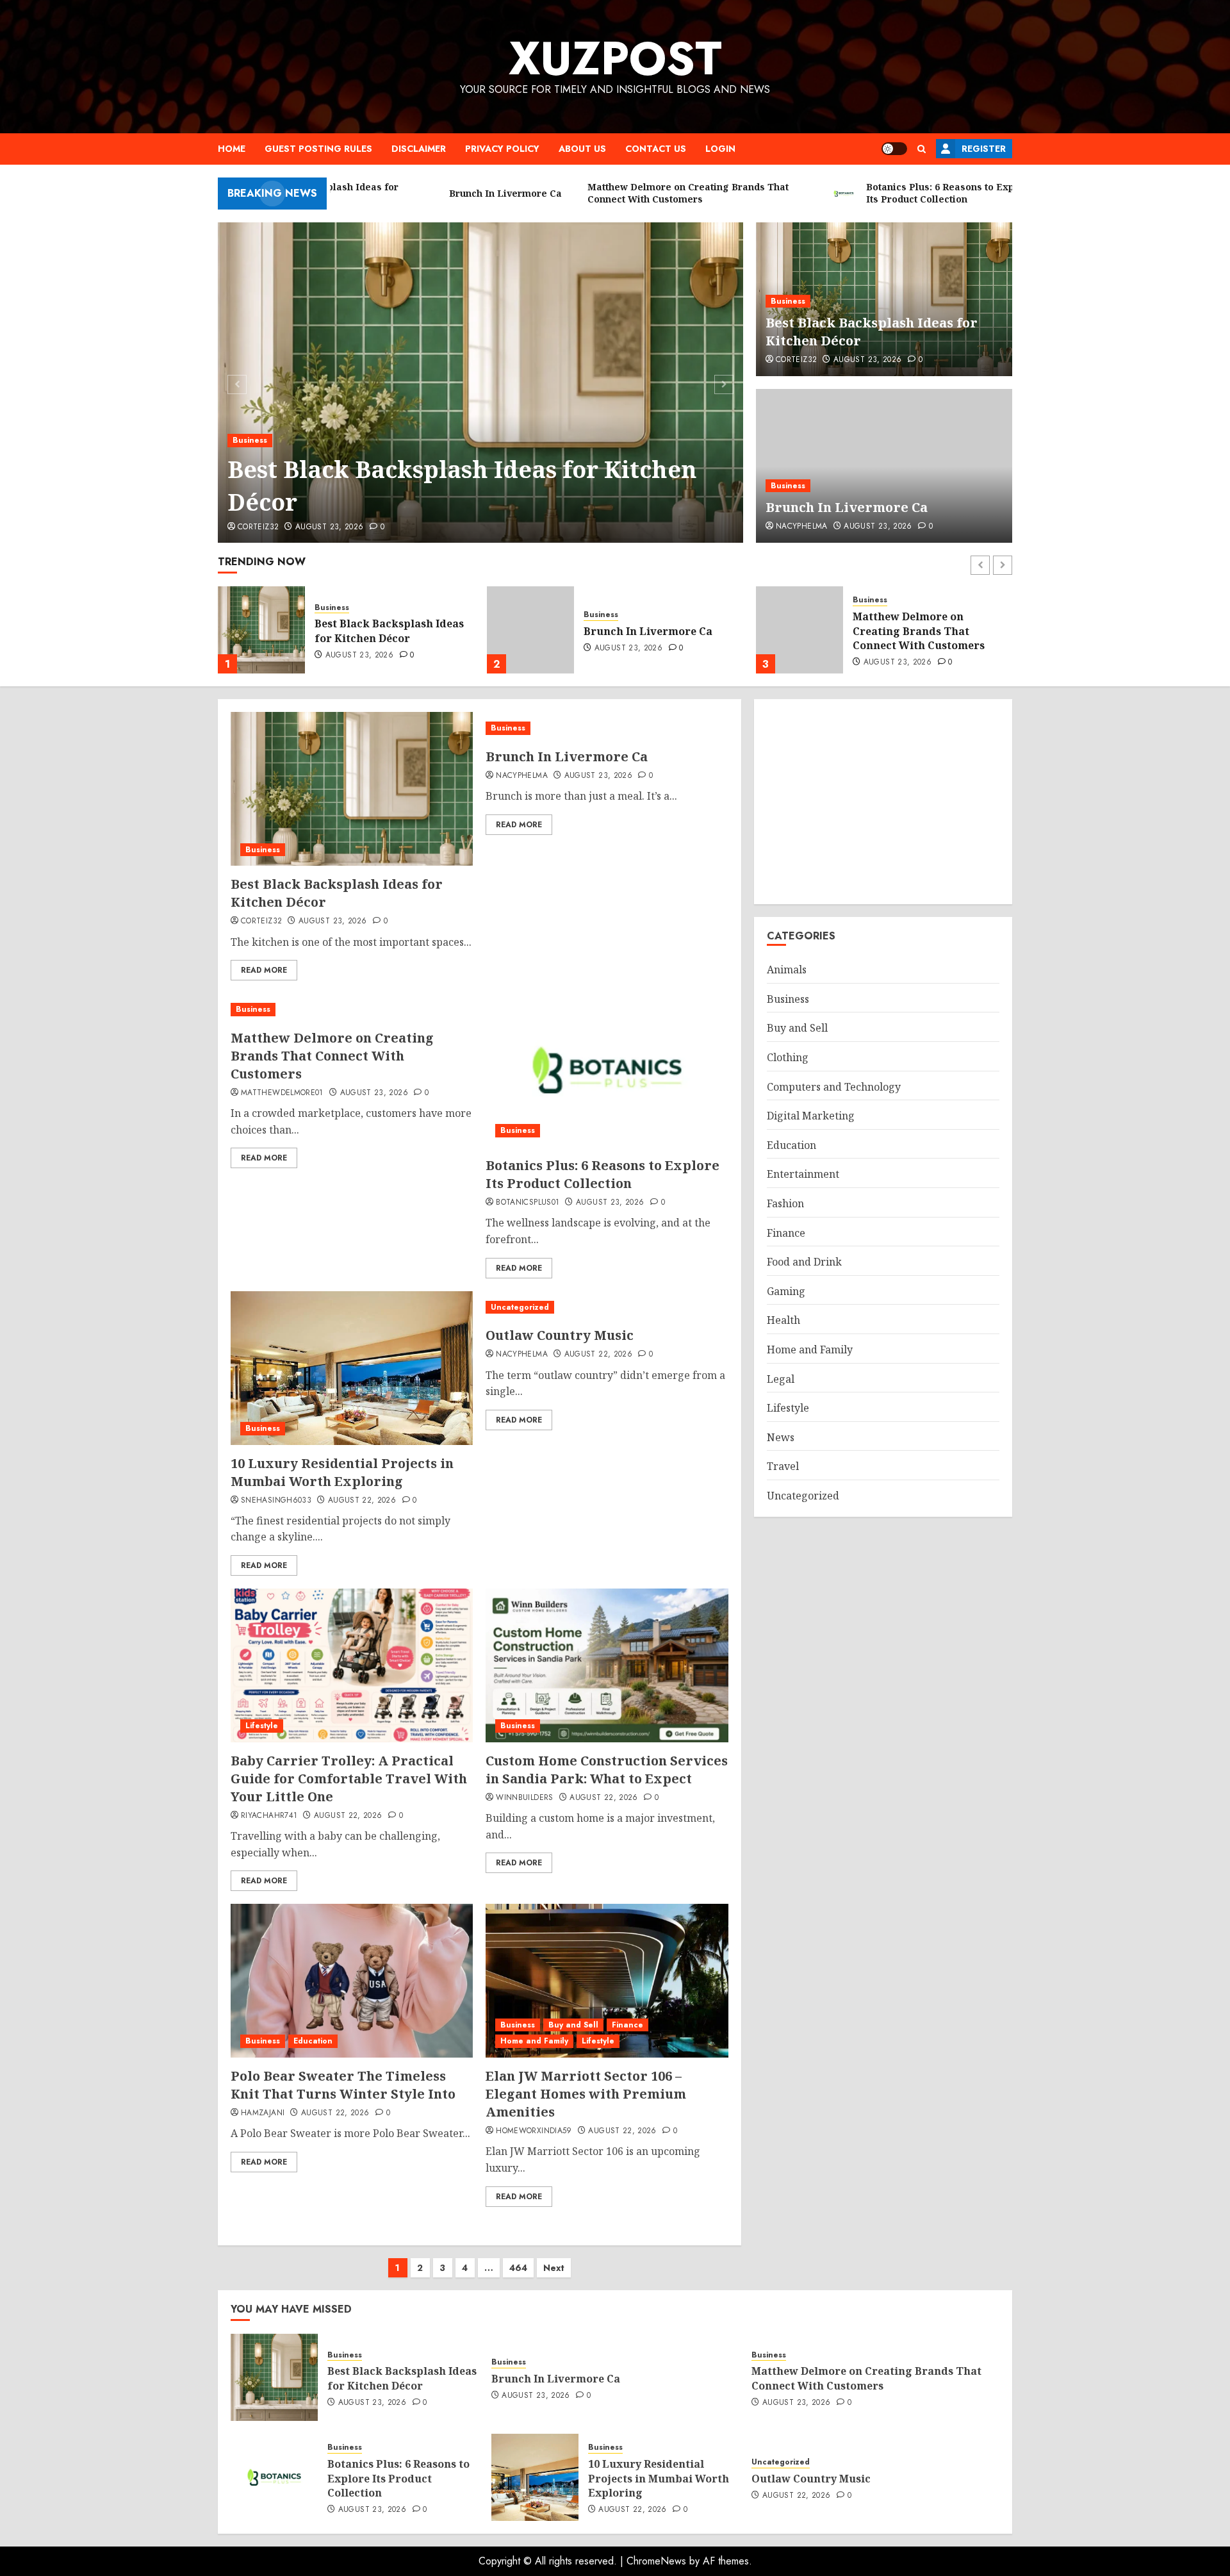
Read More (264, 970)
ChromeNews (656, 2561)
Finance (627, 2025)
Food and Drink (804, 1262)
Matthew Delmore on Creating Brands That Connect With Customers (650, 631)
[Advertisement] (883, 802)
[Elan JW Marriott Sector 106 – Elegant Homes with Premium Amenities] (607, 1981)
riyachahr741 (269, 1816)
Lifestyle (262, 1726)
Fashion (785, 1203)
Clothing (788, 1057)
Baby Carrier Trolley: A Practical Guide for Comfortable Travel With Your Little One (349, 1779)
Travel (783, 1466)
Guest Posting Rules (318, 149)
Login (720, 149)
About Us (582, 149)
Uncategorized (520, 1307)
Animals (787, 970)
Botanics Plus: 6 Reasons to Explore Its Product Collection (924, 631)
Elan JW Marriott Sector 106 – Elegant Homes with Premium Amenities (586, 2094)
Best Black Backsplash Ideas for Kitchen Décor (462, 485)
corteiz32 (258, 527)
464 (518, 2268)
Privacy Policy (502, 149)
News (781, 1437)
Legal (781, 1379)
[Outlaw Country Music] (607, 1308)
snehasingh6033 (276, 1501)
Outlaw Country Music (560, 1335)
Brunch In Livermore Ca (847, 507)
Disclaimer (419, 149)
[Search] (922, 149)
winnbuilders (524, 1798)
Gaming (786, 1291)
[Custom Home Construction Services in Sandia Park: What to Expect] (607, 1665)
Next (554, 2268)
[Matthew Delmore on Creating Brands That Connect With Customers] (530, 630)
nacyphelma (802, 527)
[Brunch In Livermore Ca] (884, 466)
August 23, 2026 (329, 527)
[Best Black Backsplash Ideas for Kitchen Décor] (481, 383)
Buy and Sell (573, 2025)
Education (313, 2041)
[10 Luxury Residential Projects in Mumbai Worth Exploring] (352, 1368)
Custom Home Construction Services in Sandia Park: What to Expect (607, 1770)
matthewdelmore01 (282, 1093)
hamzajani (263, 2113)
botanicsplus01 (528, 1203)
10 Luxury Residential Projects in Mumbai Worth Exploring (342, 1472)
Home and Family (534, 2041)
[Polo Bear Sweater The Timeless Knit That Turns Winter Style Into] (352, 1981)
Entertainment (803, 1174)
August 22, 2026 (362, 1501)
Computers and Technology (834, 1087)
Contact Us (656, 149)
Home (232, 149)
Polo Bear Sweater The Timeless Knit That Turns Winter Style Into (343, 2085)
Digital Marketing (811, 1116)
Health (783, 1320)
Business (250, 440)
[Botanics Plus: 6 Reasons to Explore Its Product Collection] (799, 630)
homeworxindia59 (534, 2131)
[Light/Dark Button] (894, 149)
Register (984, 149)
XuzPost (615, 58)
